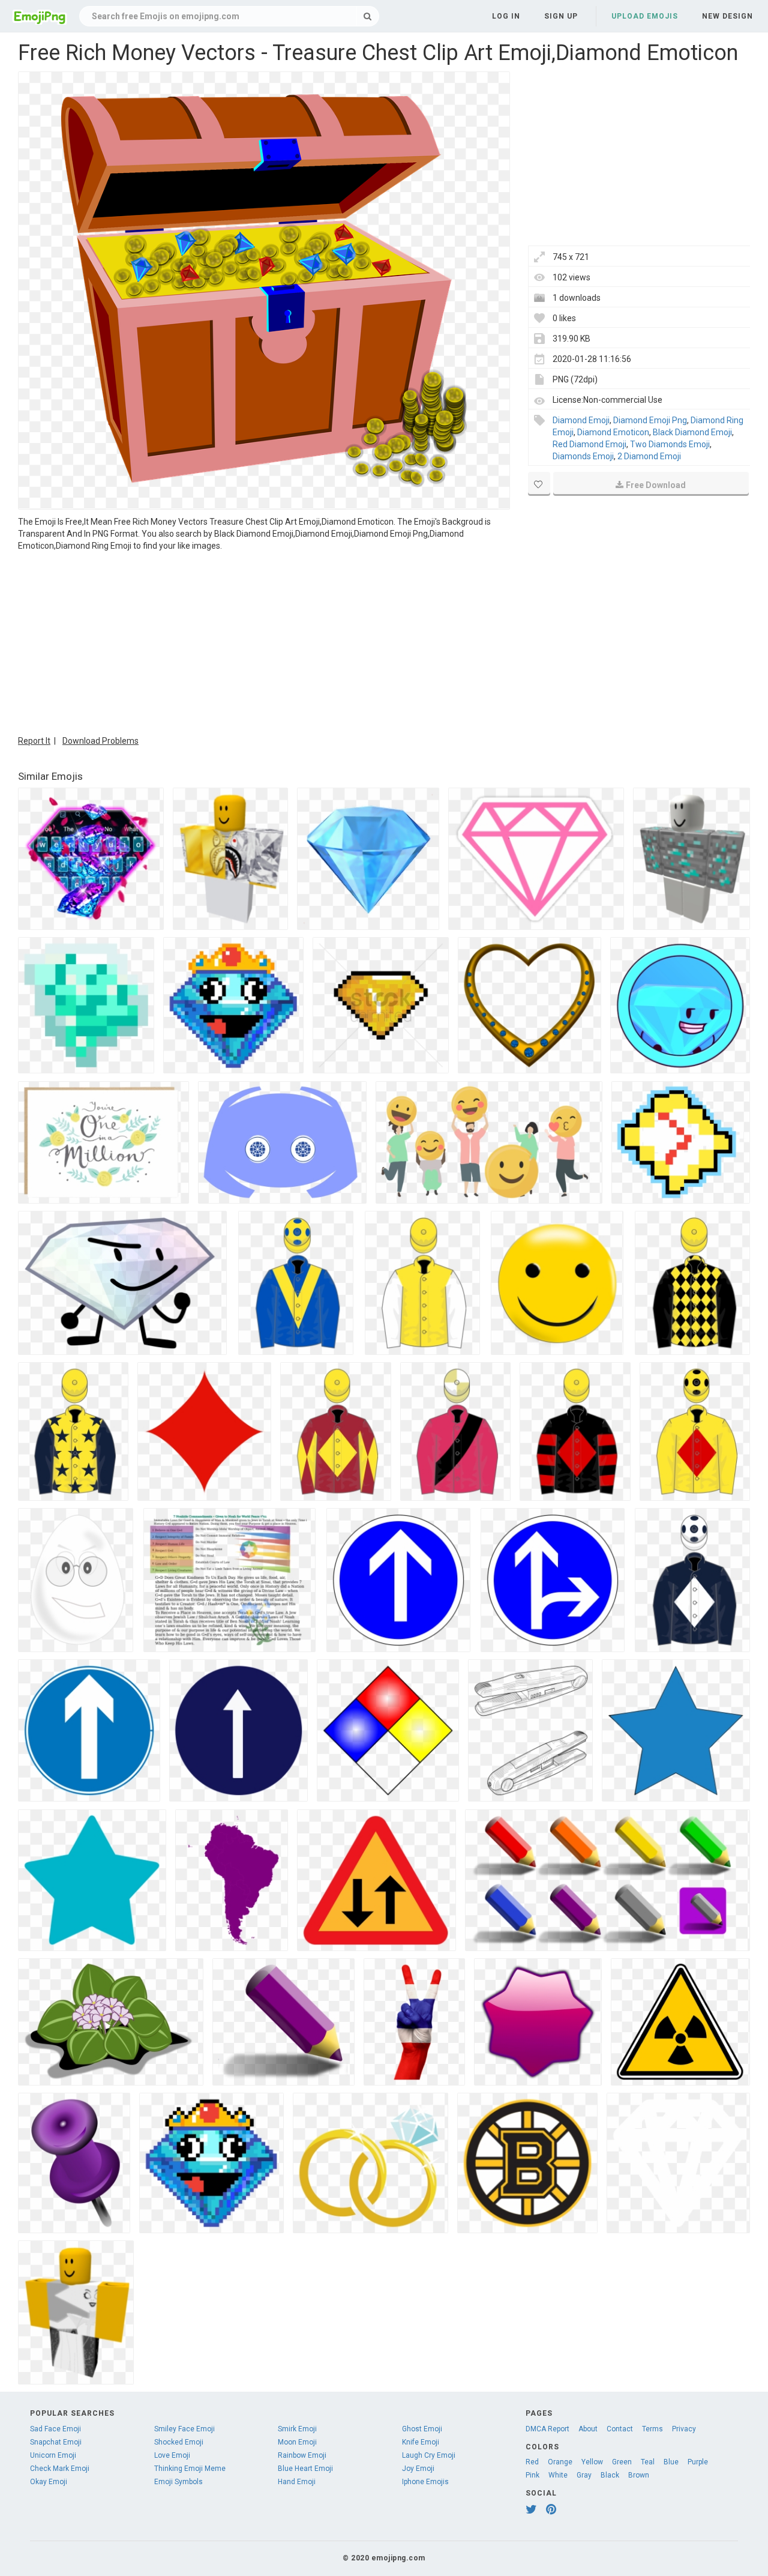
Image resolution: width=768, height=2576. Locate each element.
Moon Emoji (297, 2442)
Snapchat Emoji (56, 2442)
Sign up (561, 16)
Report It (34, 741)
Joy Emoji (418, 2469)
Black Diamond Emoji (692, 432)
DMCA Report (547, 2429)
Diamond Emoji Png (650, 420)
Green (622, 2462)
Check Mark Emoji (60, 2469)
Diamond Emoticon (613, 432)
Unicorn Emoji (53, 2455)
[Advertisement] (264, 642)
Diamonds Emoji (583, 456)
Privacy (684, 2429)
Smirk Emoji (297, 2429)
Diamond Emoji (581, 420)
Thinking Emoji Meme (190, 2469)
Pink (532, 2475)
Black (610, 2475)
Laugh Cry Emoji (429, 2455)
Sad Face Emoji (55, 2429)
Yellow (592, 2462)
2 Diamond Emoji (649, 456)
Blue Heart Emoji (305, 2469)
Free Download (656, 485)
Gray (584, 2475)
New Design (727, 16)
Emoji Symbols (178, 2482)
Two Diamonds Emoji (670, 444)
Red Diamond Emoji (589, 444)
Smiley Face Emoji (184, 2429)
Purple (698, 2462)
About (588, 2429)
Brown (639, 2475)
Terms (652, 2429)
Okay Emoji (49, 2482)
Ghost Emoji (422, 2429)
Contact (620, 2429)
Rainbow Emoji (302, 2455)
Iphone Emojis (425, 2482)
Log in (506, 16)
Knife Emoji (421, 2442)
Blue (671, 2462)
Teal (648, 2462)
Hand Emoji (297, 2482)
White (558, 2475)
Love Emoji (172, 2455)
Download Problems (100, 741)
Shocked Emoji (179, 2442)
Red (532, 2462)
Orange (560, 2462)
